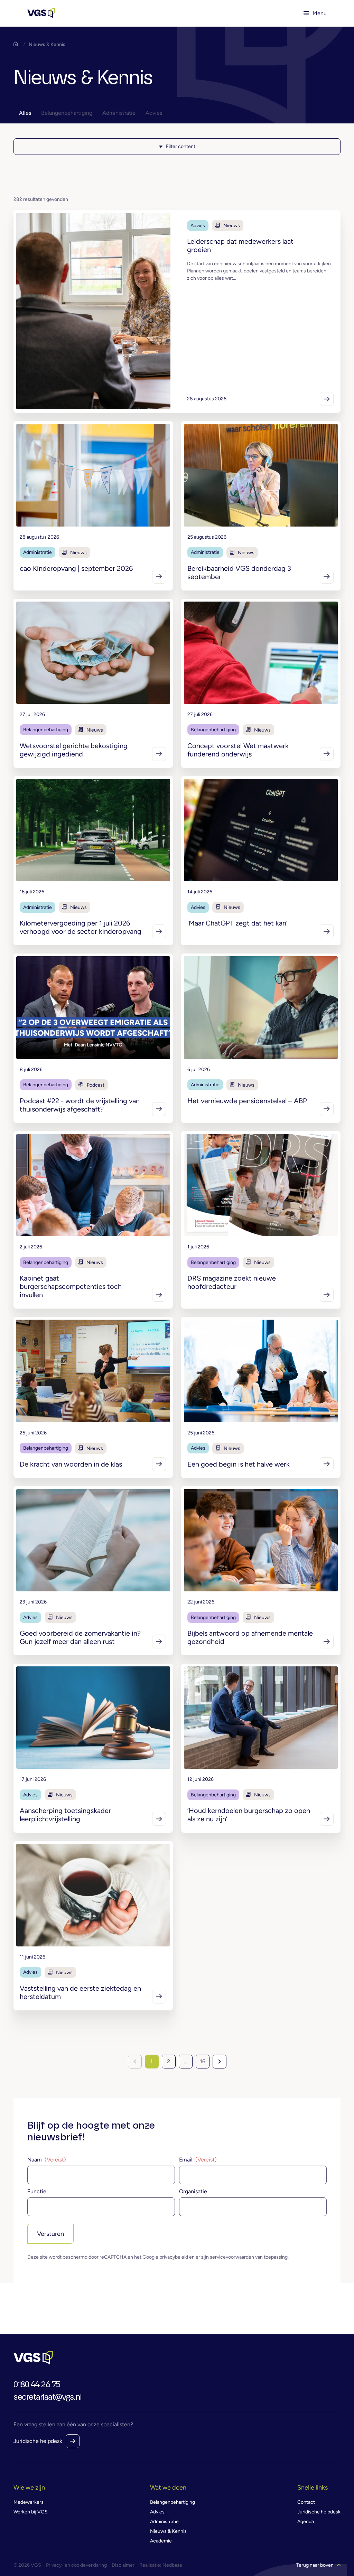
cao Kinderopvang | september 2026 (76, 568)
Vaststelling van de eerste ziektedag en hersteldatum (80, 1992)
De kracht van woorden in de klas (71, 1464)
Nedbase (172, 2565)
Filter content (181, 146)
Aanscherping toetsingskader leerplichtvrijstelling (65, 1815)
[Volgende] (220, 2062)
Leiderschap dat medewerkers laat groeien (240, 245)
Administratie (119, 113)
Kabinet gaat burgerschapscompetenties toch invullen (71, 1286)
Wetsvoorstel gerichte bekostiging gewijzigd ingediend (74, 750)
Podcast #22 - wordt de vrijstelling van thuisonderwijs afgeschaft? (80, 1105)
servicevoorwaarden (232, 2257)
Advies (154, 113)
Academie (161, 2541)
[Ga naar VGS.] (17, 44)
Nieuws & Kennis (168, 2531)
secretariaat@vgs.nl (48, 2397)
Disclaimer (123, 2565)
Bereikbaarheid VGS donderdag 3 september (239, 573)
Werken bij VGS (31, 2512)
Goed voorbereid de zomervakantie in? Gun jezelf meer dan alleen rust (80, 1637)
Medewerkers (29, 2502)
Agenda (306, 2522)
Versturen (50, 2234)
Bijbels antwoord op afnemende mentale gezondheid (250, 1637)
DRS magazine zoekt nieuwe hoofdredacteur (232, 1282)
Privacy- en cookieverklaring (76, 2565)
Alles (25, 113)
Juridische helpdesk (38, 2441)
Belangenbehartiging (67, 113)
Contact (306, 2502)
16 (203, 2061)
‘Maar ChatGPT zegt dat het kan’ (237, 923)
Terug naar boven (315, 2565)
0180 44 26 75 (37, 2385)
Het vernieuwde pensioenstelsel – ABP (247, 1101)
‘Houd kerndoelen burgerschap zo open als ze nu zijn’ (249, 1815)
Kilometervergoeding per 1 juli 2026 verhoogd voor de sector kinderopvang (81, 927)
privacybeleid (174, 2257)
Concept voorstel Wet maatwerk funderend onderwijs (238, 750)
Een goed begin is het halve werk (239, 1464)
